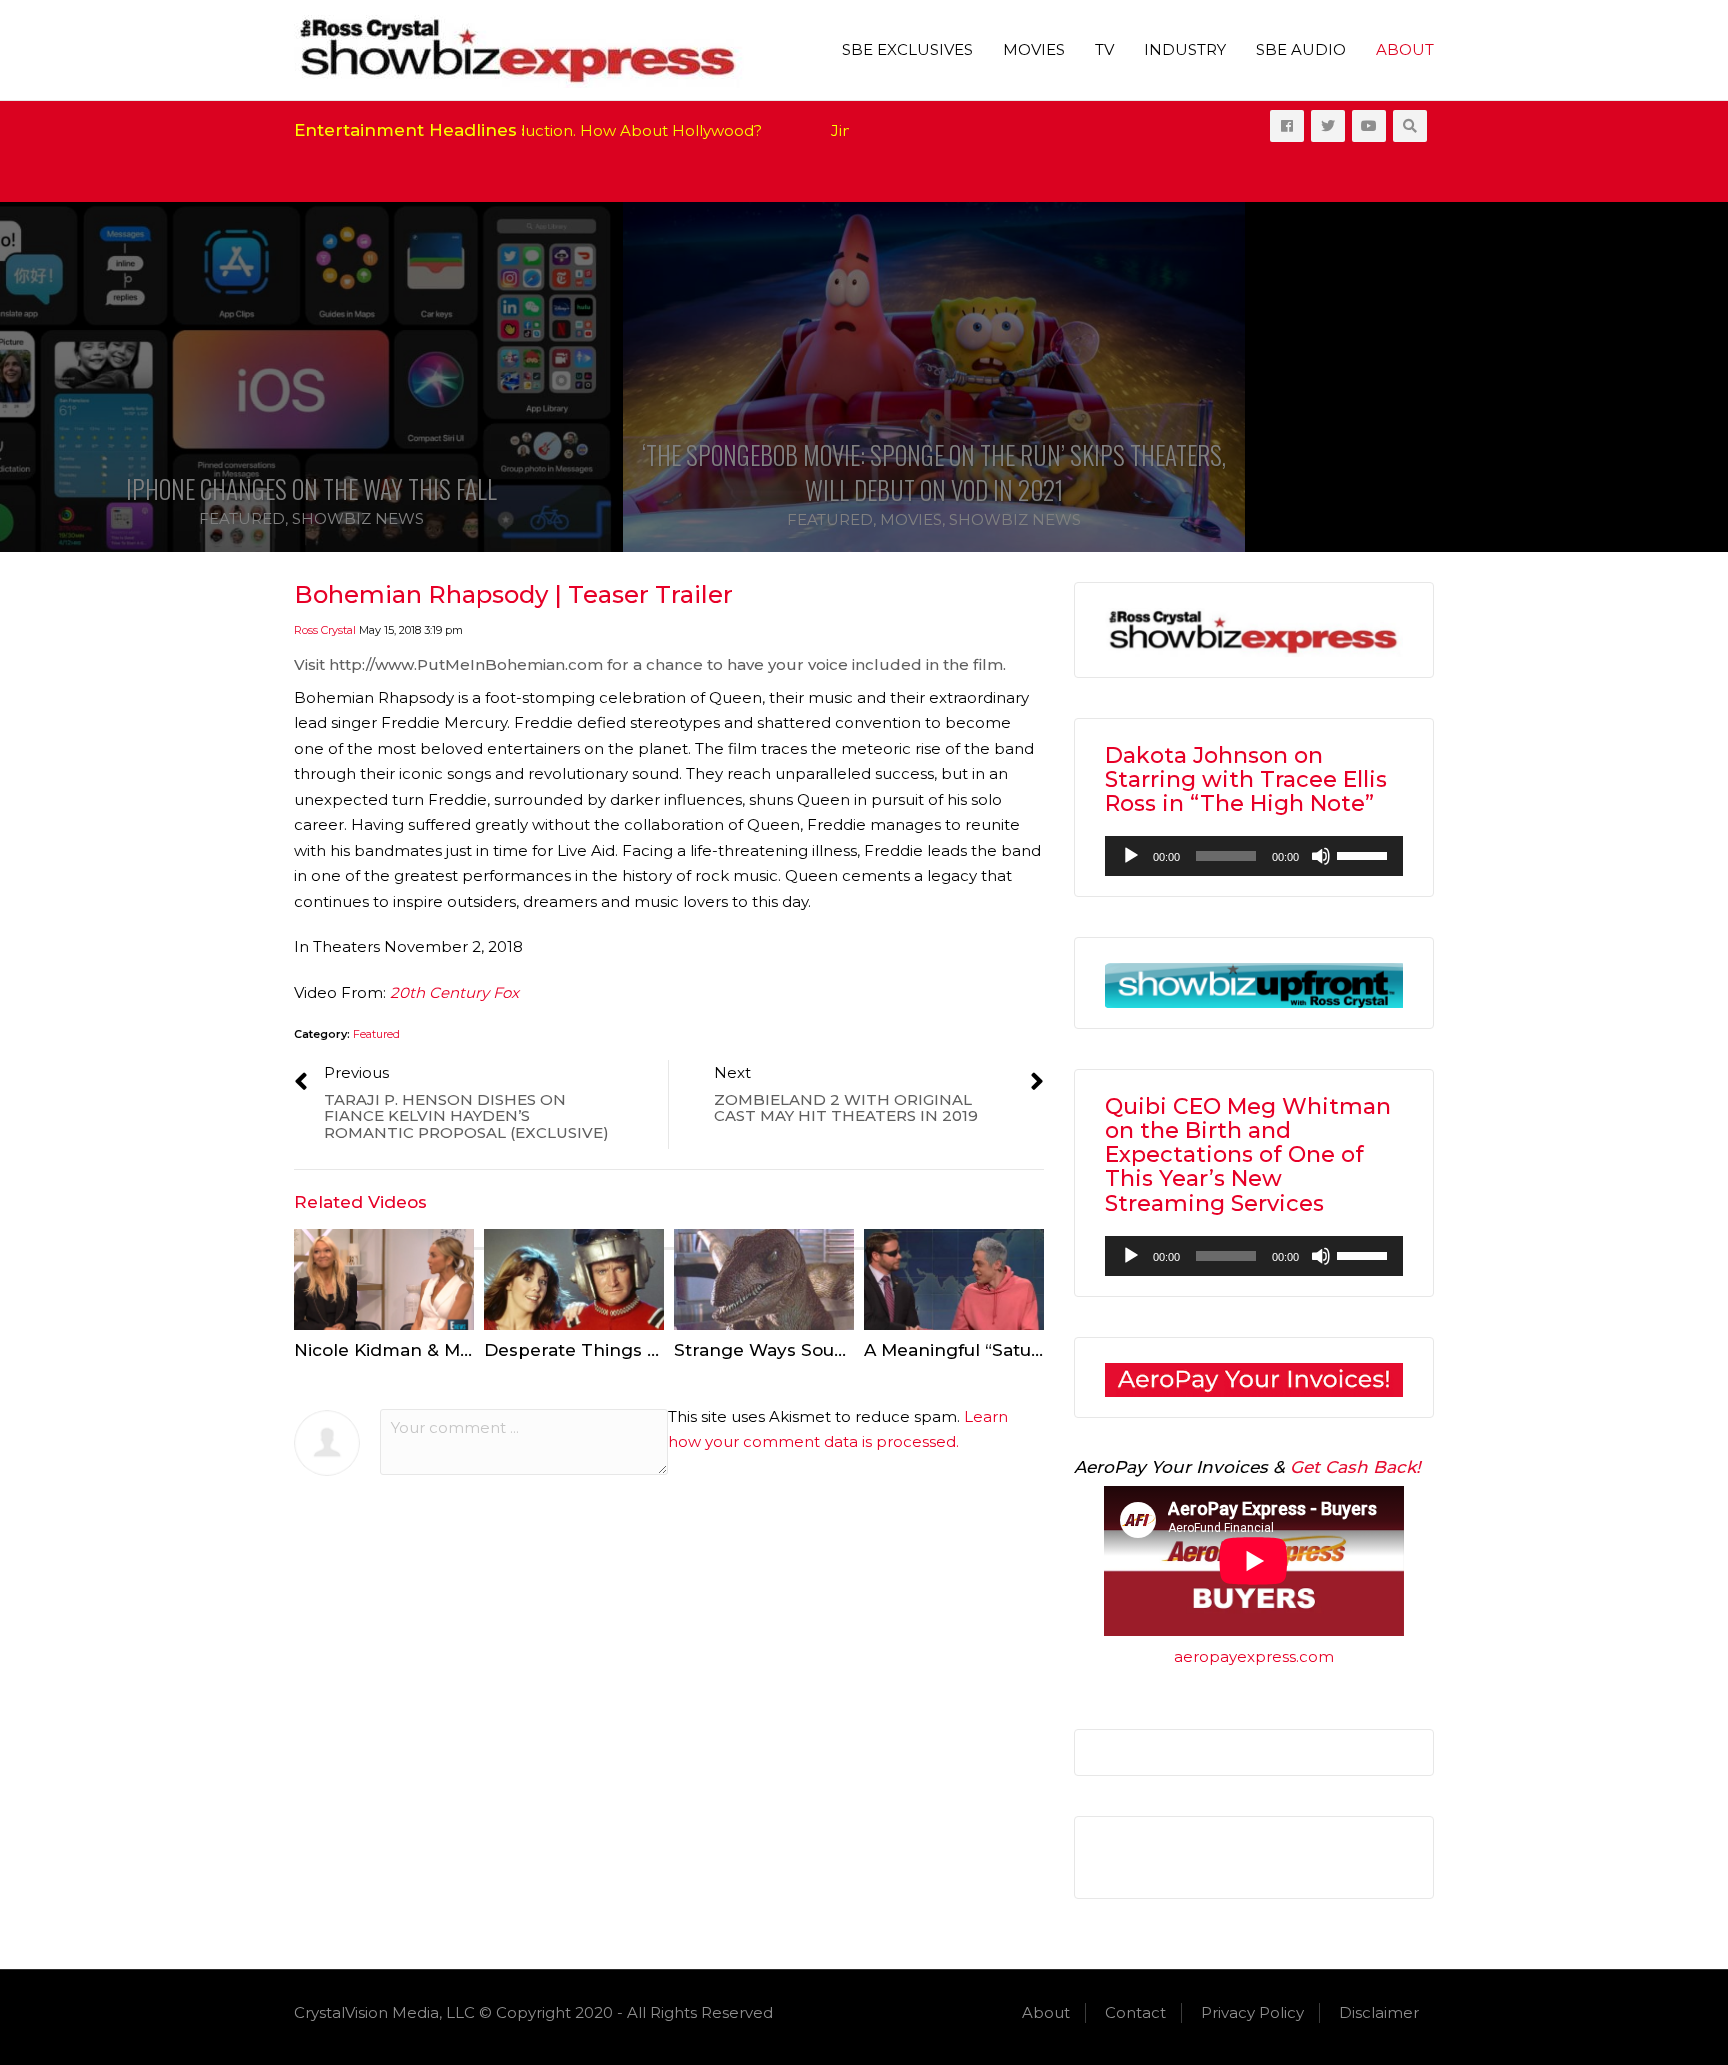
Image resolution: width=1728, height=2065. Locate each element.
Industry (1185, 49)
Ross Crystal (325, 630)
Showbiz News (358, 518)
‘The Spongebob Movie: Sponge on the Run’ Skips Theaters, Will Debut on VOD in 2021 (934, 472)
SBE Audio (1301, 49)
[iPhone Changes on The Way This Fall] (311, 377)
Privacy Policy (1252, 2012)
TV (1104, 49)
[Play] (1131, 856)
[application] (1254, 856)
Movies (1034, 49)
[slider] (1365, 854)
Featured (242, 518)
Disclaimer (1379, 2012)
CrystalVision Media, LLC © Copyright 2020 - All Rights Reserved (533, 2012)
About (1405, 49)
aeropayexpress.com (1254, 1656)
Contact (1135, 2012)
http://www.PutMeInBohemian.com (466, 664)
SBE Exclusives (907, 49)
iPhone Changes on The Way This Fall (311, 488)
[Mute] (1321, 856)
